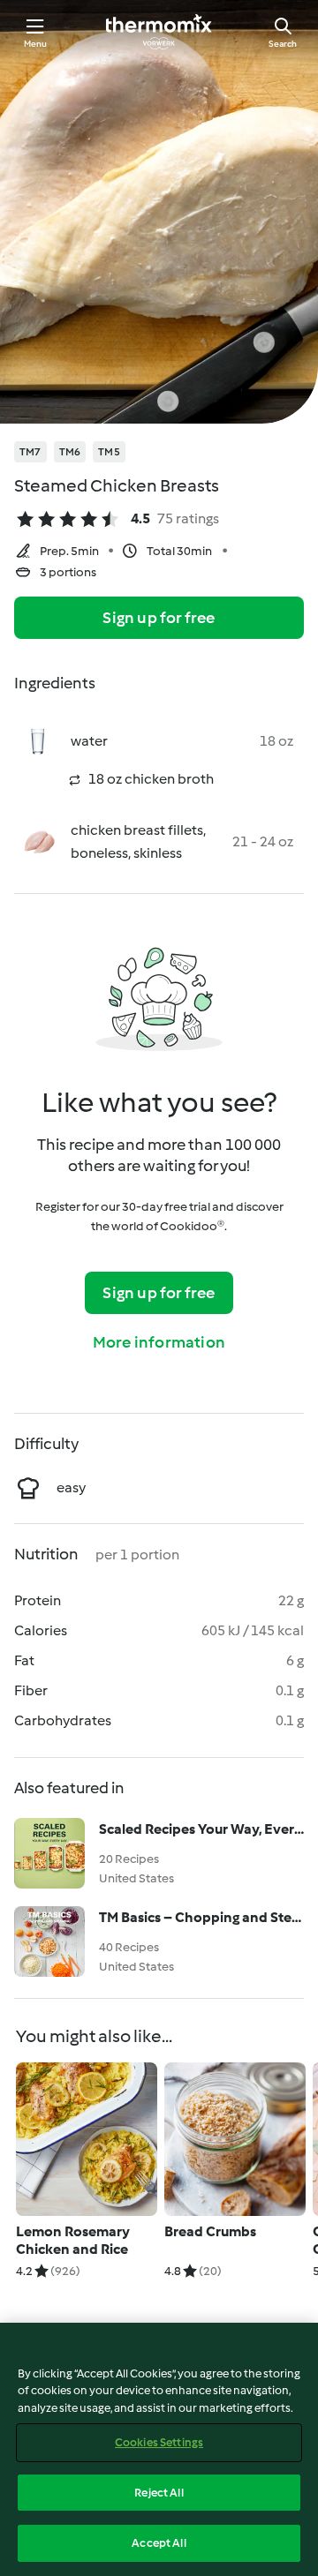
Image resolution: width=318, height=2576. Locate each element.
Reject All (159, 2493)
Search (283, 44)
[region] (159, 2449)
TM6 (70, 452)
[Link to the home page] (159, 32)
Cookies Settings (159, 2442)
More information (159, 1342)
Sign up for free (159, 618)
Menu (36, 44)
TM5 (109, 452)
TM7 (30, 452)
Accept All (159, 2543)
